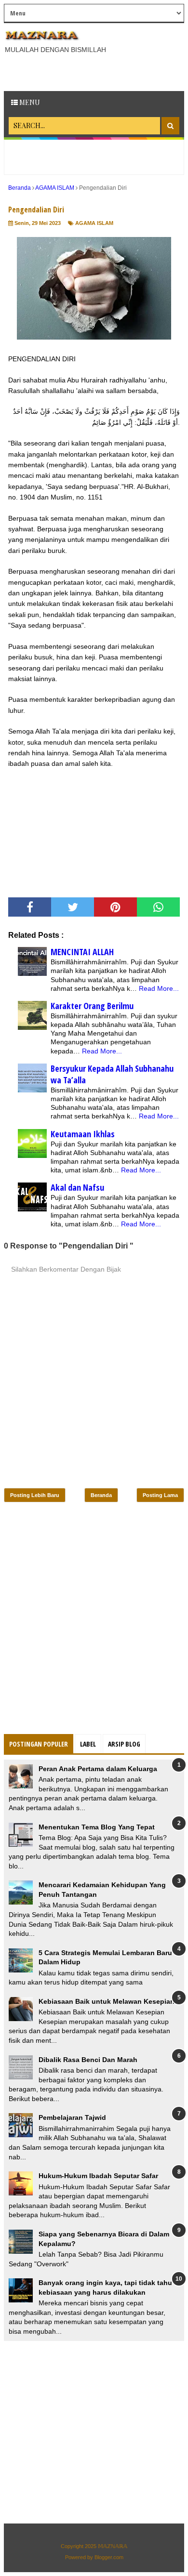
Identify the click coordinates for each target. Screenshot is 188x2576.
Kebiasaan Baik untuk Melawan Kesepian (107, 2001)
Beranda (101, 1495)
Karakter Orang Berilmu (92, 1006)
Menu (29, 102)
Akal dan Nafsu (77, 1187)
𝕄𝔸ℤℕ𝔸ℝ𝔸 (113, 2546)
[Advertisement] (96, 71)
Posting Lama (160, 1495)
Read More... (159, 988)
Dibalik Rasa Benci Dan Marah (88, 2060)
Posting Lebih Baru (35, 1495)
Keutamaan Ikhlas (83, 1134)
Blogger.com (109, 2557)
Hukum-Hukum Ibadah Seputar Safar (98, 2176)
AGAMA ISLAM (94, 223)
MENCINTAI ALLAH (82, 952)
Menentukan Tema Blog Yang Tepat (97, 1827)
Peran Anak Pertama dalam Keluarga (98, 1769)
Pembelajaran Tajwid (72, 2117)
